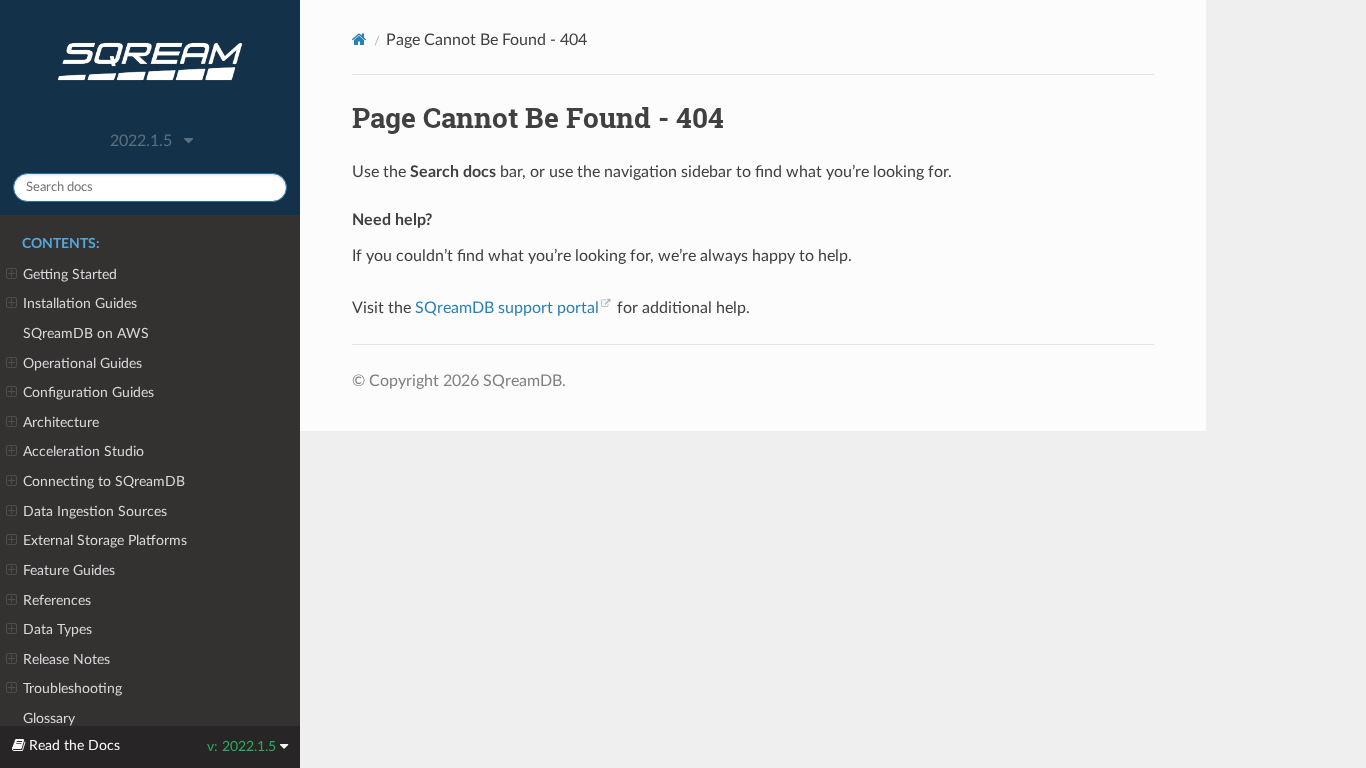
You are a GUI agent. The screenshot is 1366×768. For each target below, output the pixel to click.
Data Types (57, 629)
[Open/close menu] (11, 275)
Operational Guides (82, 363)
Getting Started (70, 274)
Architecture (61, 422)
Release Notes (66, 659)
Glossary (49, 718)
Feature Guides (69, 570)
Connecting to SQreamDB (104, 481)
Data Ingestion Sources (95, 511)
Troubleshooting (72, 688)
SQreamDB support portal (507, 308)
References (57, 600)
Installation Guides (80, 303)
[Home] (359, 39)
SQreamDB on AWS (86, 333)
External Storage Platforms (105, 540)
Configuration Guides (88, 392)
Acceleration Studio (83, 451)
